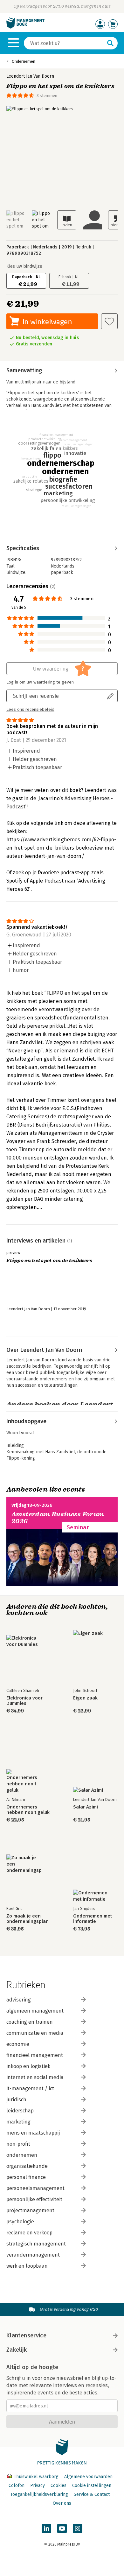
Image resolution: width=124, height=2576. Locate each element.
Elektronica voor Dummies (24, 1701)
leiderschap (20, 2111)
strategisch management (36, 2244)
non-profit (18, 2144)
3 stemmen (47, 96)
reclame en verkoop (29, 2233)
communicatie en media (35, 2033)
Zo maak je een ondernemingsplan (28, 1919)
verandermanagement (33, 2255)
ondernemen (22, 2155)
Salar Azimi (86, 1807)
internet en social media (35, 2077)
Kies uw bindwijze (24, 266)
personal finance (26, 2177)
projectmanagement (30, 2210)
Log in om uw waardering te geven (40, 682)
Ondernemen (24, 61)
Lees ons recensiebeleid (30, 710)
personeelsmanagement (35, 2188)
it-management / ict (30, 2088)
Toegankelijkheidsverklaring (39, 2494)
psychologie (20, 2222)
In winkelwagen (47, 321)
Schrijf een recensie (36, 696)
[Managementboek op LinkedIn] (46, 2528)
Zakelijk (17, 2350)
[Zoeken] (110, 43)
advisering (19, 2000)
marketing (18, 2122)
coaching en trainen (30, 2022)
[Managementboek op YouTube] (62, 2528)
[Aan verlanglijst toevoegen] (109, 321)
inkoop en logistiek (28, 2066)
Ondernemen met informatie (93, 1919)
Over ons (62, 2503)
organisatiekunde (27, 2166)
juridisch (16, 2100)
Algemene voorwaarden (88, 2477)
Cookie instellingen (92, 2486)
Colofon (17, 2486)
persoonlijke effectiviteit (34, 2199)
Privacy (38, 2486)
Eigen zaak (85, 1698)
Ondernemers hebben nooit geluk (28, 1810)
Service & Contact (92, 2494)
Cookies (59, 2486)
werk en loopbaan (27, 2266)
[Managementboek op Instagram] (78, 2528)
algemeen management (35, 2011)
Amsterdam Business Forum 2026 (58, 1518)
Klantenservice (26, 2335)
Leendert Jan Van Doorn (30, 76)
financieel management (35, 2055)
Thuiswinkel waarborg (36, 2477)
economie (18, 2044)
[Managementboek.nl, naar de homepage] (25, 27)
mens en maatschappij (33, 2133)
